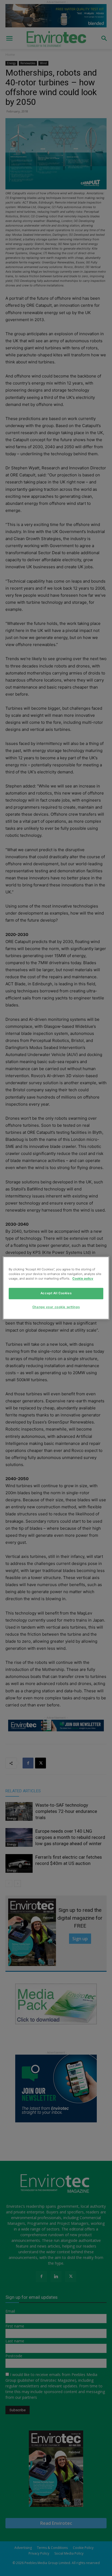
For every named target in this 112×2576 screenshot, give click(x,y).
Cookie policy (83, 1279)
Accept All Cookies (56, 1293)
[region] (56, 1288)
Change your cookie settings (56, 1307)
